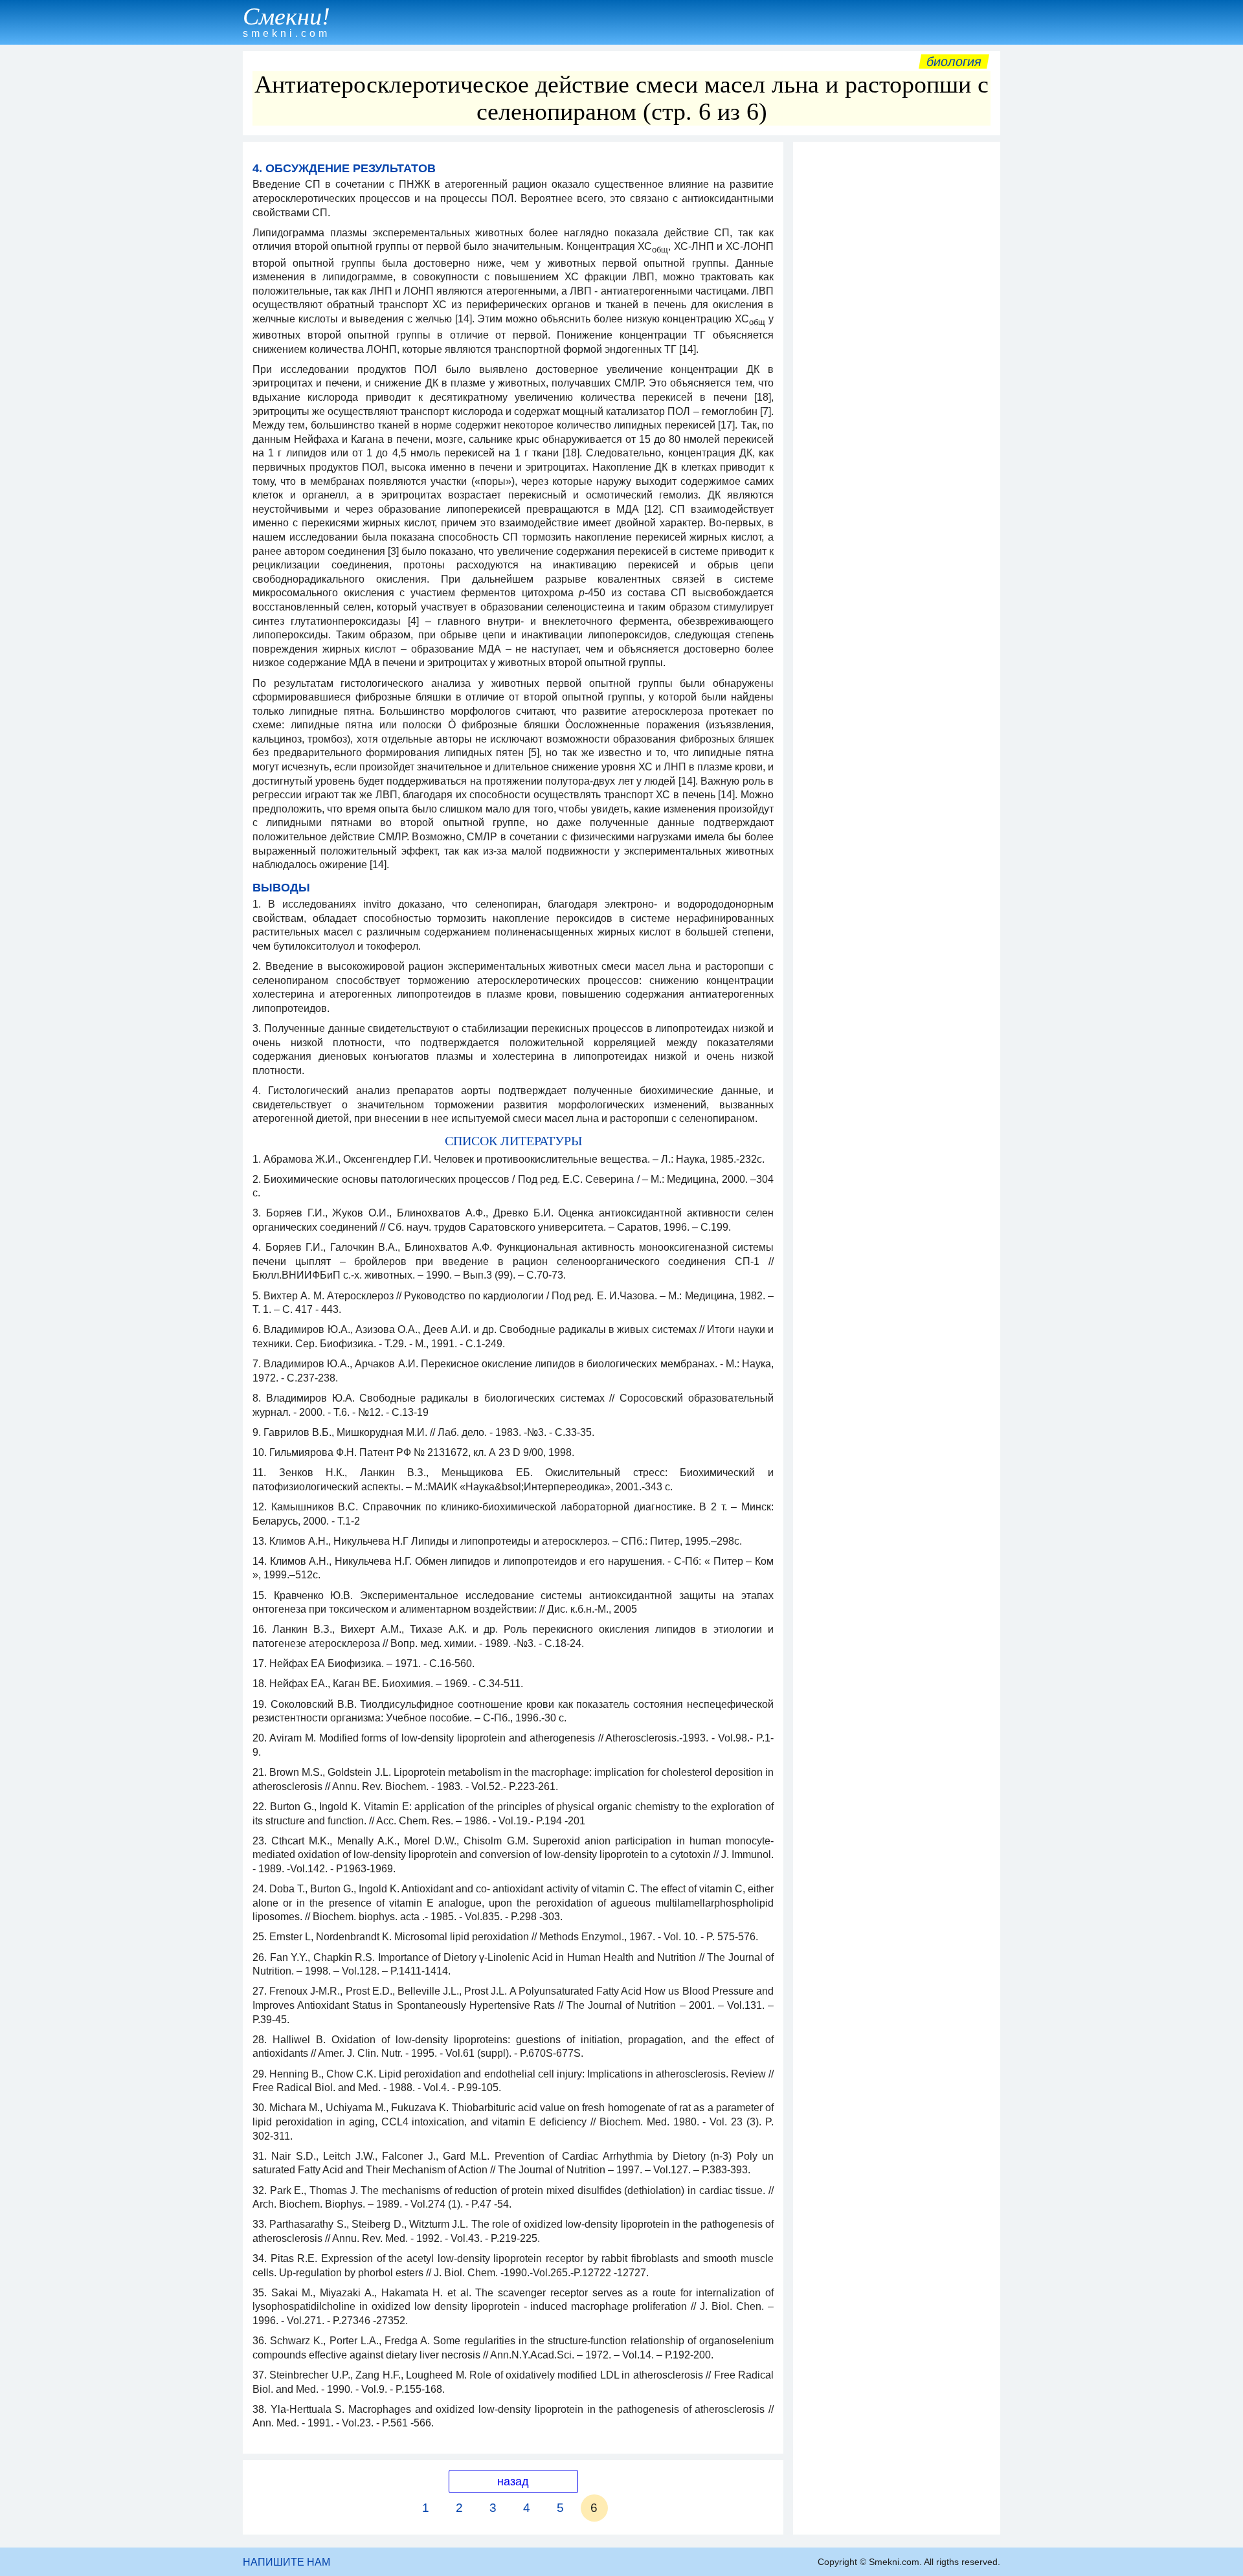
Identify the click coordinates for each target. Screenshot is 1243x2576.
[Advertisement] (897, 342)
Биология (954, 62)
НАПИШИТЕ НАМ (286, 2562)
